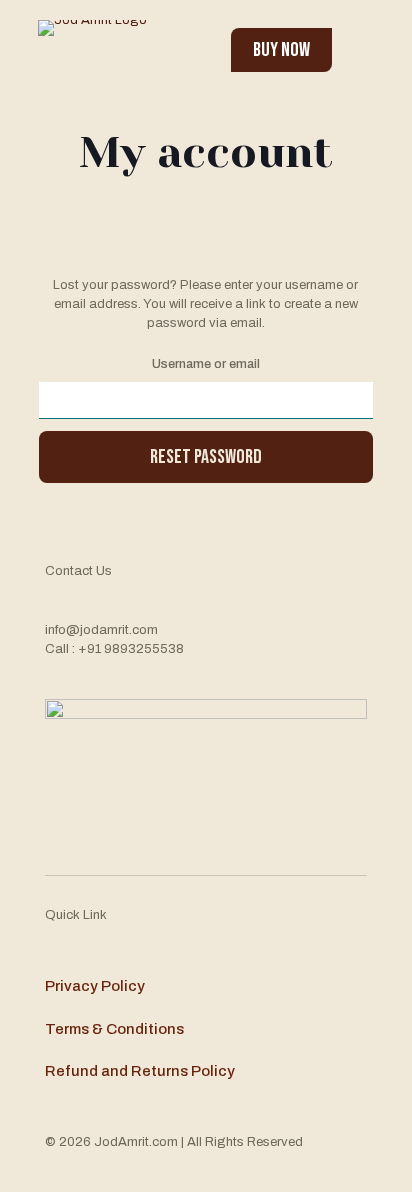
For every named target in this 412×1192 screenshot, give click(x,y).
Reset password (206, 457)
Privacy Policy (95, 986)
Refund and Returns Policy (140, 1071)
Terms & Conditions (114, 1029)
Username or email (206, 364)
